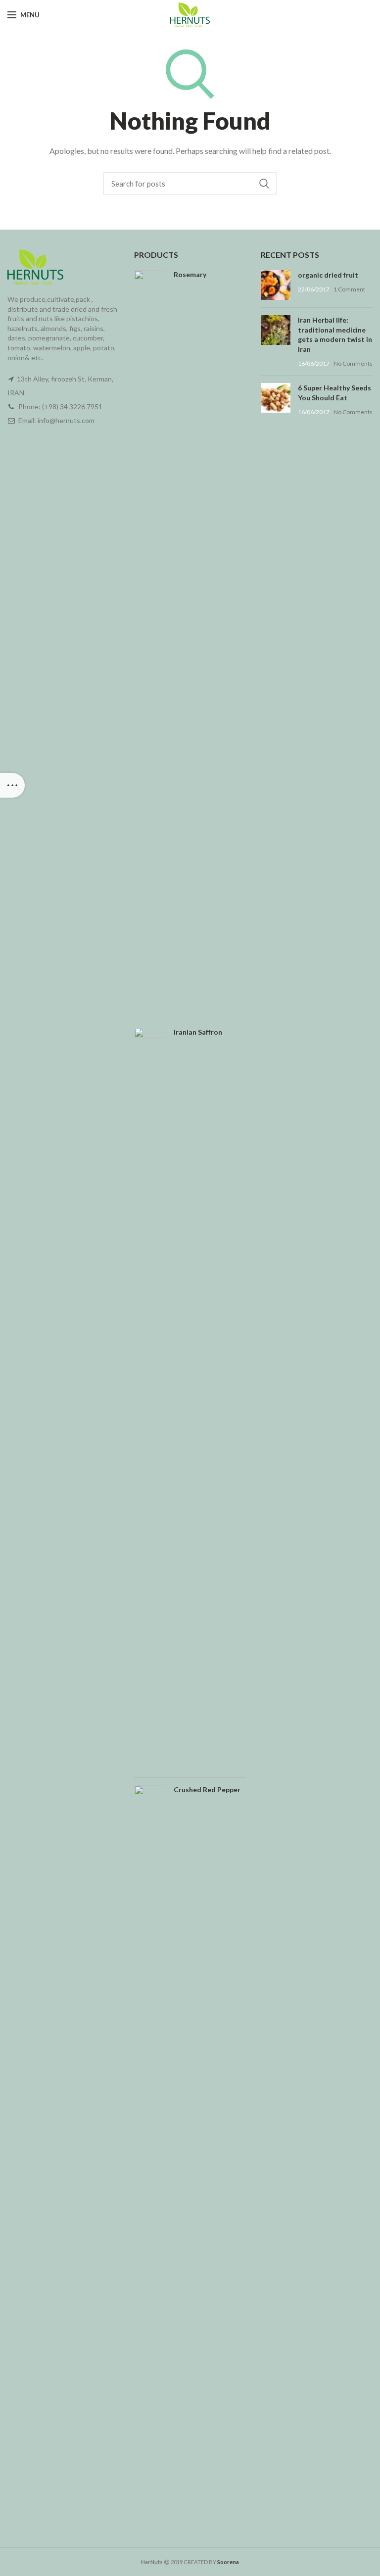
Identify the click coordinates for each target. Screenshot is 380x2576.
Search (264, 184)
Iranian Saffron (198, 1032)
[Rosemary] (150, 641)
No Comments (353, 363)
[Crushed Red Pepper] (150, 2156)
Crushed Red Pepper (207, 1789)
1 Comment (349, 289)
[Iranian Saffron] (150, 1399)
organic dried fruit (328, 275)
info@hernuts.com (66, 420)
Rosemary (190, 274)
